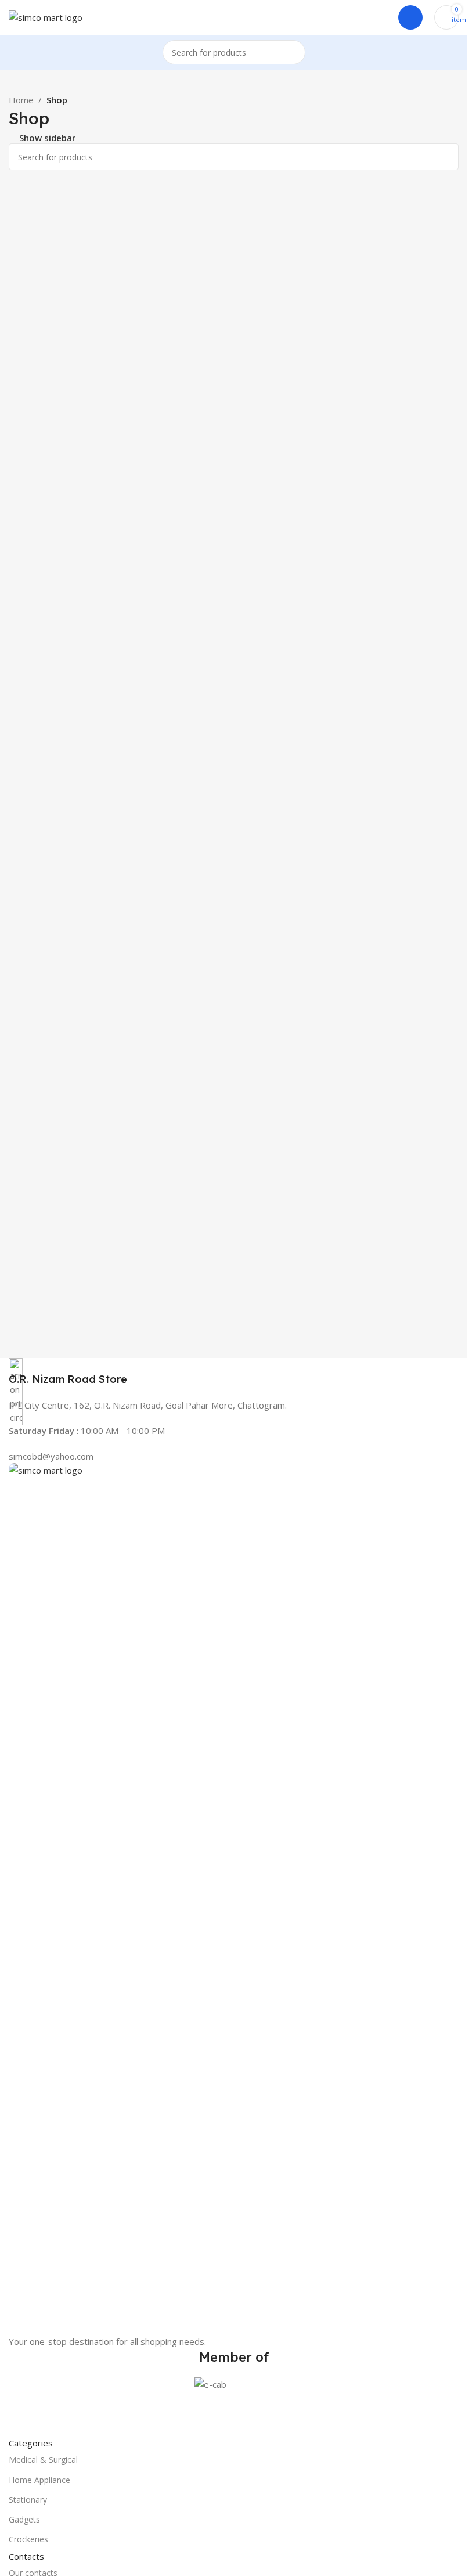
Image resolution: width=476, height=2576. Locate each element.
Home (21, 100)
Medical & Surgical (43, 2460)
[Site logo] (46, 16)
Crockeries (28, 2539)
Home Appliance (39, 2480)
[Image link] (234, 1898)
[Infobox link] (234, 1372)
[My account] (410, 17)
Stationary (28, 2500)
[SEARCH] (293, 52)
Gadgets (24, 2519)
